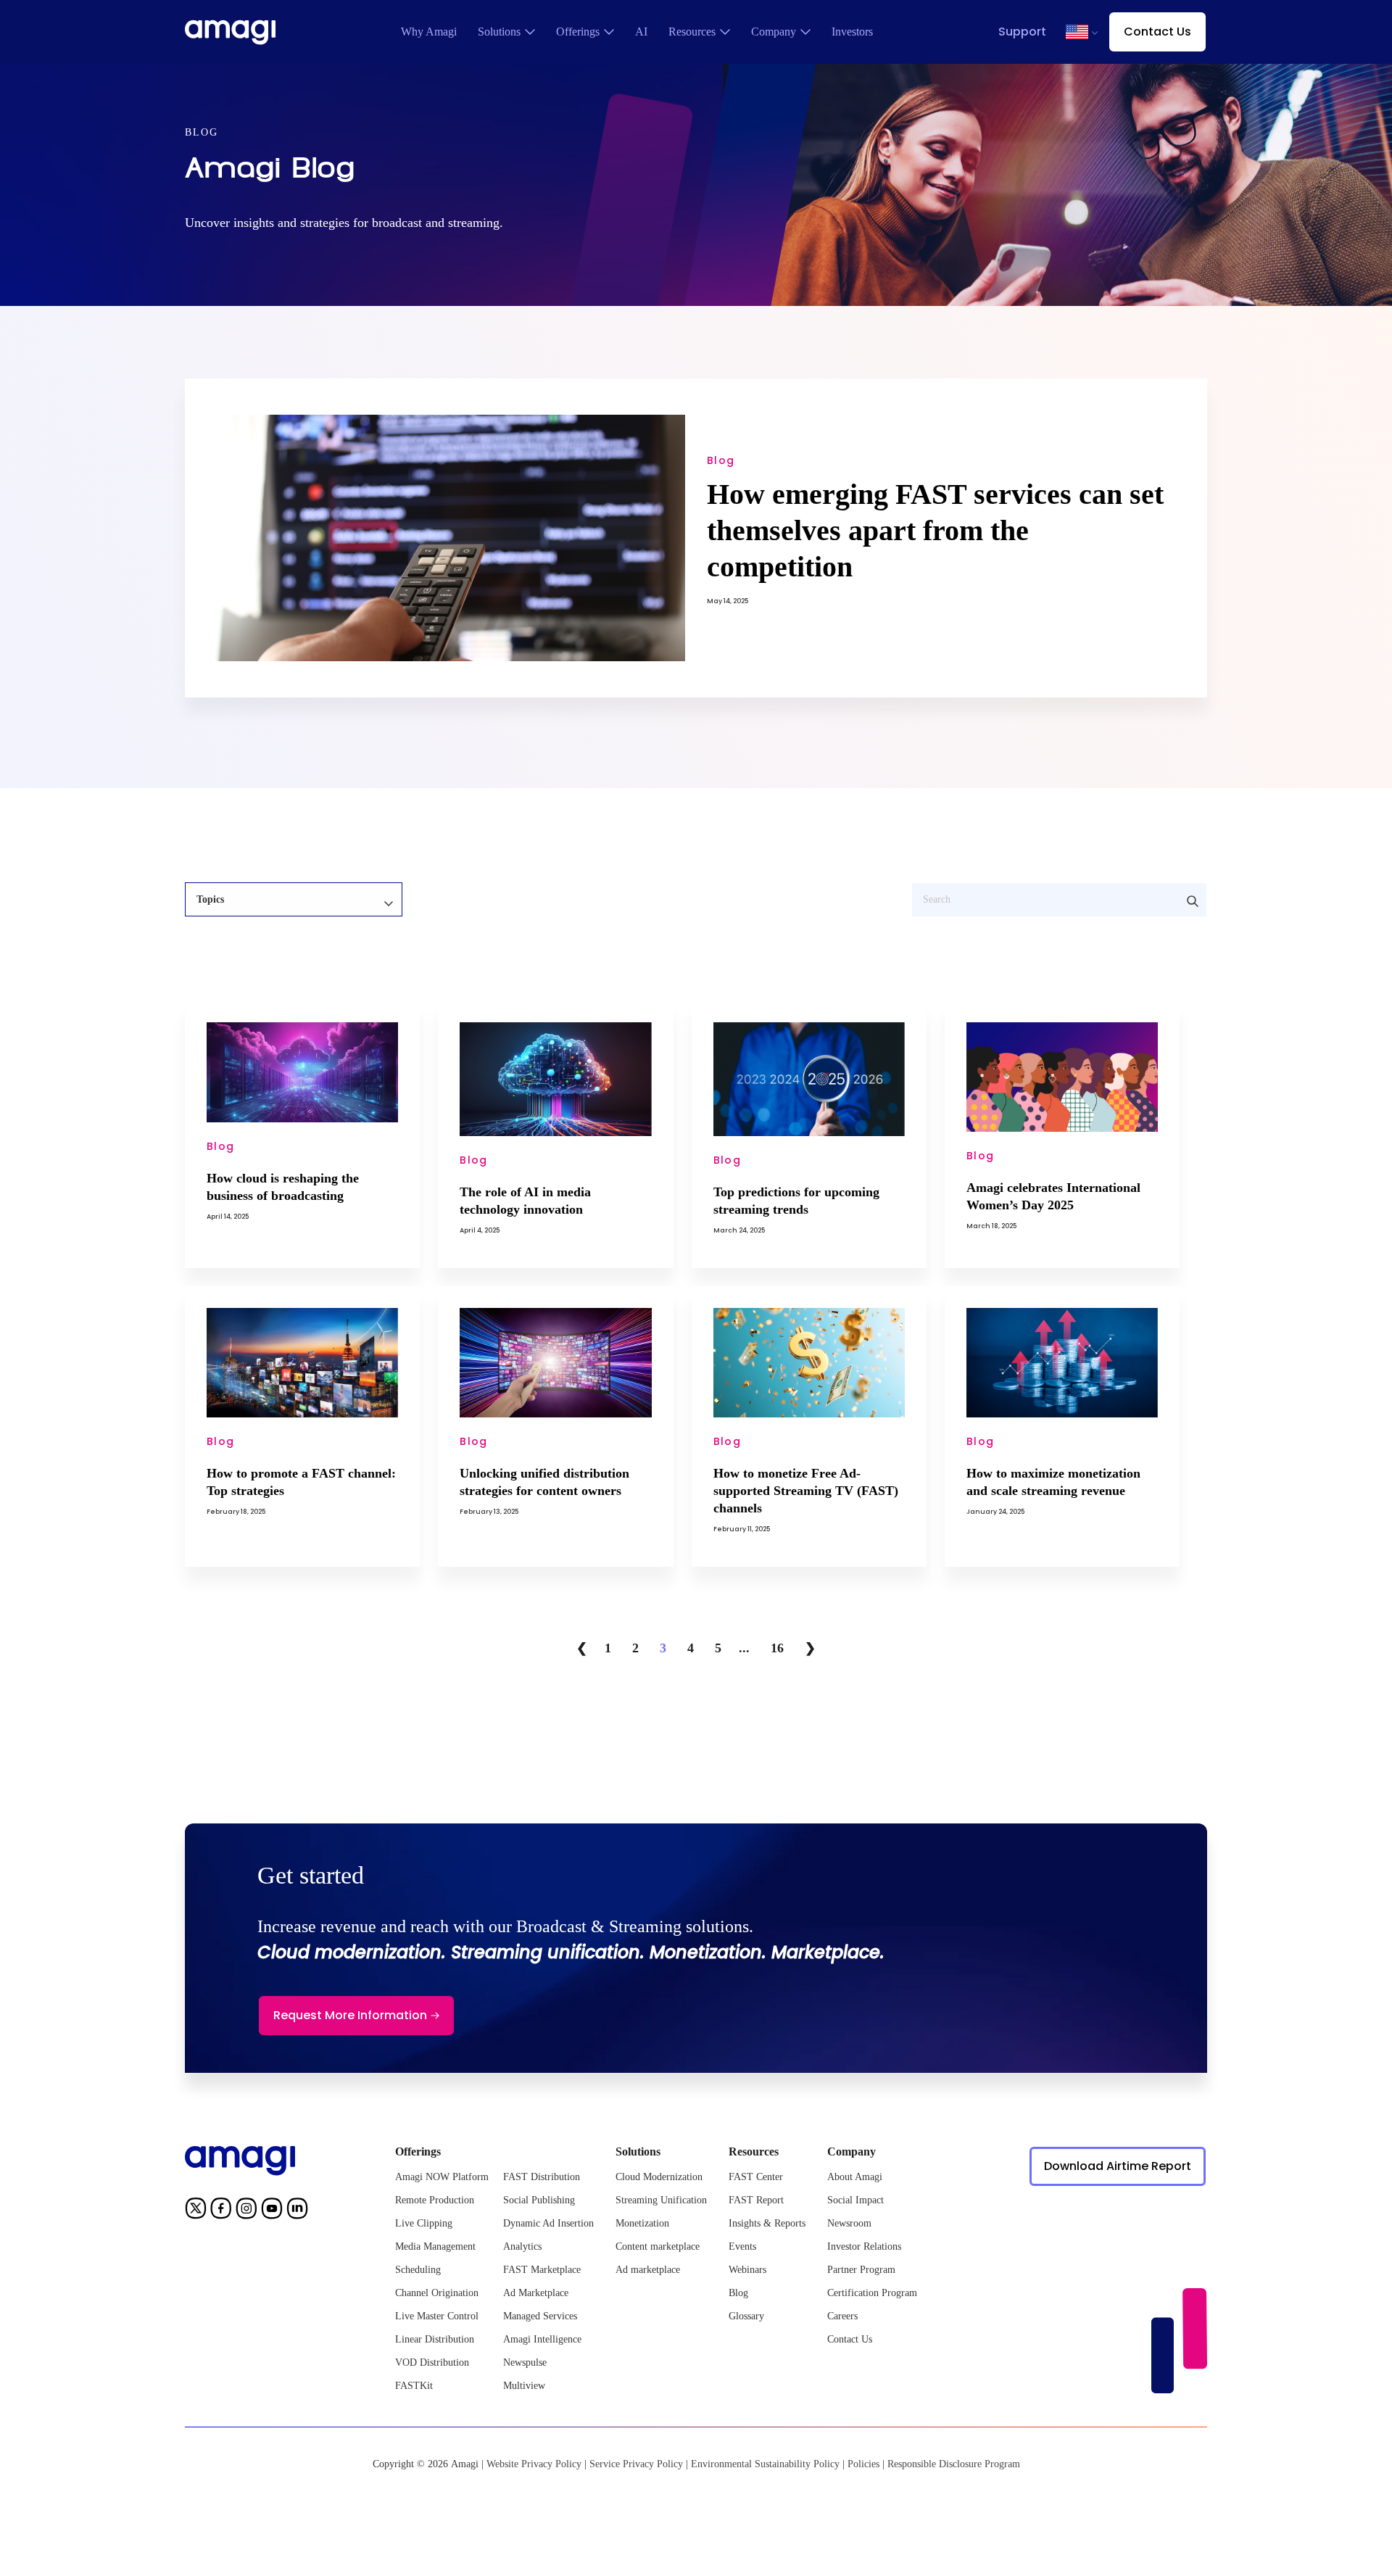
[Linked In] (297, 2211)
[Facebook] (221, 2211)
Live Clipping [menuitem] (424, 2223)
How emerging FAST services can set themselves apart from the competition (935, 530)
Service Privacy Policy (636, 2464)
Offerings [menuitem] (578, 32)
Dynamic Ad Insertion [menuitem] (548, 2223)
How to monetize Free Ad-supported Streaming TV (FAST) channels (806, 1491)
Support (1022, 32)
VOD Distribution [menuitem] (432, 2362)
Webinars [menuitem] (747, 2270)
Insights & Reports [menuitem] (767, 2223)
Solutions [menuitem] (499, 32)
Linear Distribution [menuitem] (435, 2339)
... (744, 1648)
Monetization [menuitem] (642, 2223)
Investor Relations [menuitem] (864, 2246)
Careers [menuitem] (842, 2316)
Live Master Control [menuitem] (437, 2316)
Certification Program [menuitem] (872, 2293)
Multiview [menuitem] (524, 2386)
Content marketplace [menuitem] (658, 2246)
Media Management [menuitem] (435, 2246)
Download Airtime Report (1118, 2166)
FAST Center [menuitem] (756, 2177)
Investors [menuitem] (852, 32)
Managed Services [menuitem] (540, 2316)
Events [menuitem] (742, 2246)
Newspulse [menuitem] (525, 2362)
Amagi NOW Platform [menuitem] (442, 2177)
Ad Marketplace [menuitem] (536, 2293)
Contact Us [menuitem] (850, 2339)
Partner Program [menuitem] (861, 2270)
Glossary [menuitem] (746, 2316)
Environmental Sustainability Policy (765, 2464)
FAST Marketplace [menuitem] (542, 2270)
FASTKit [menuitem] (414, 2386)
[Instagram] (246, 2211)
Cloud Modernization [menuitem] (659, 2177)
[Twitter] (196, 2211)
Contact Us (1157, 32)
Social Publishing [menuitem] (539, 2200)
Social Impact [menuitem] (855, 2200)
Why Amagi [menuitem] (429, 32)
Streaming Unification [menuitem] (661, 2200)
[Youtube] (272, 2211)
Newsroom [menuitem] (849, 2223)
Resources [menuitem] (692, 32)
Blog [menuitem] (738, 2293)
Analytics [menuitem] (522, 2246)
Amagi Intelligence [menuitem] (542, 2339)
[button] (1077, 32)
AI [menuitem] (641, 32)
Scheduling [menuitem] (418, 2270)
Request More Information (350, 2015)
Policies (863, 2464)
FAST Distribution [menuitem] (542, 2177)
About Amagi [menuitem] (855, 2177)
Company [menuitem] (774, 32)
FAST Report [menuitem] (756, 2200)
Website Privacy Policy (534, 2464)
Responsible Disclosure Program (954, 2464)
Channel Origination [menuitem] (437, 2293)
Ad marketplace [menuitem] (648, 2270)
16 (777, 1648)
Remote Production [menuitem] (435, 2200)
